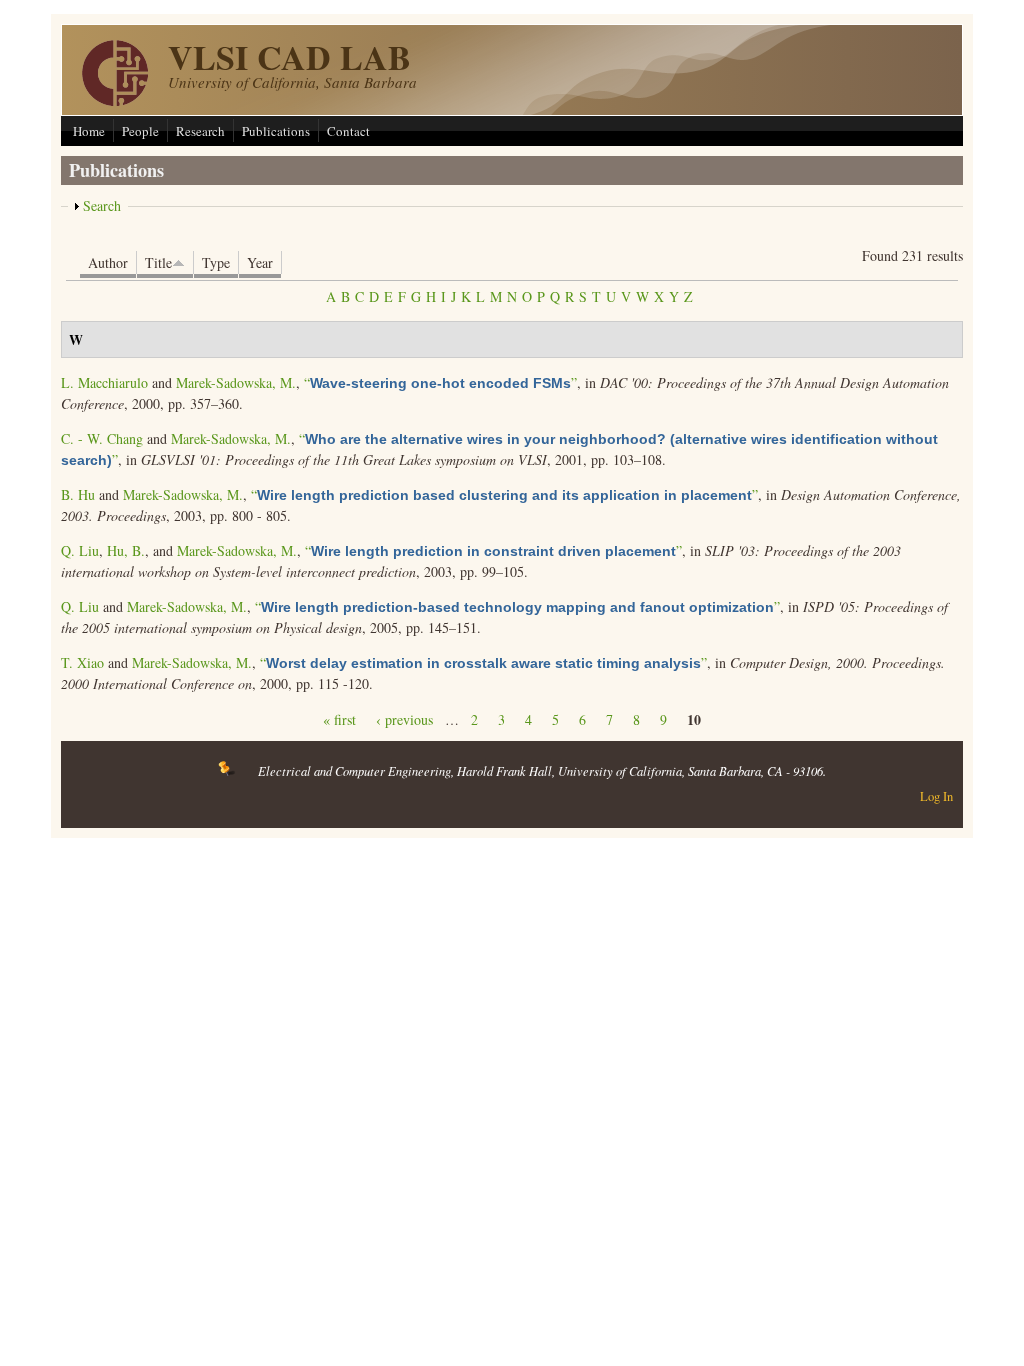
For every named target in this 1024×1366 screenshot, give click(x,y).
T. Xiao (82, 662)
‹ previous (404, 719)
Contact (348, 131)
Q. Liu (80, 550)
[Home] (115, 100)
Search (102, 205)
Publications (276, 131)
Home (89, 131)
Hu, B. (126, 550)
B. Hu (78, 494)
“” (440, 382)
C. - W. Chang (102, 438)
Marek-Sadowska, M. (236, 382)
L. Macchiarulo (104, 382)
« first (339, 719)
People (140, 131)
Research (200, 131)
